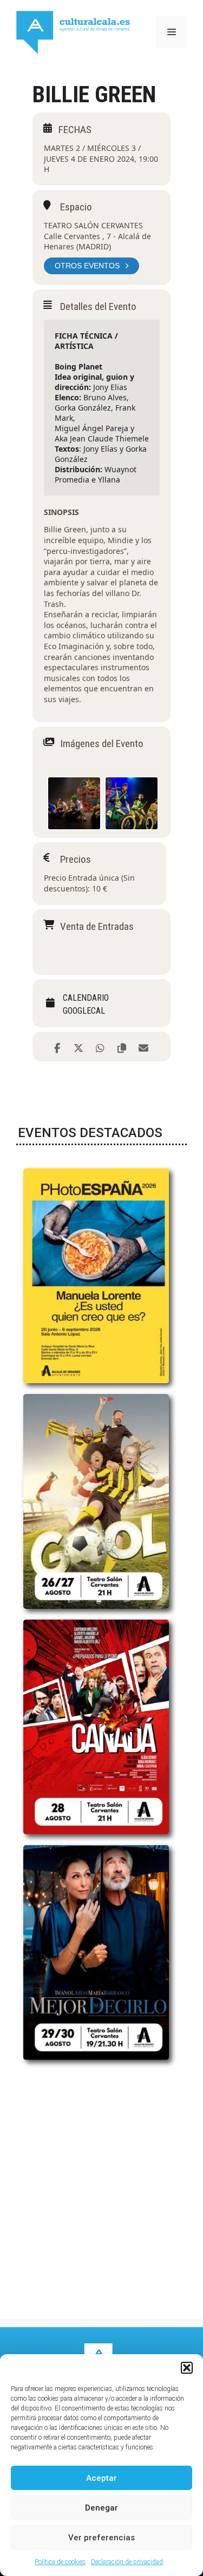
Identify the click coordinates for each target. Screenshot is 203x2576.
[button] (187, 2368)
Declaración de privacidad (127, 2562)
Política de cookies (60, 2562)
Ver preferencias (101, 2538)
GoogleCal (84, 1011)
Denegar (101, 2508)
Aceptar (101, 2478)
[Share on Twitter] (79, 1046)
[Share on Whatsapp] (100, 1046)
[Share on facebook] (57, 1046)
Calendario (86, 998)
